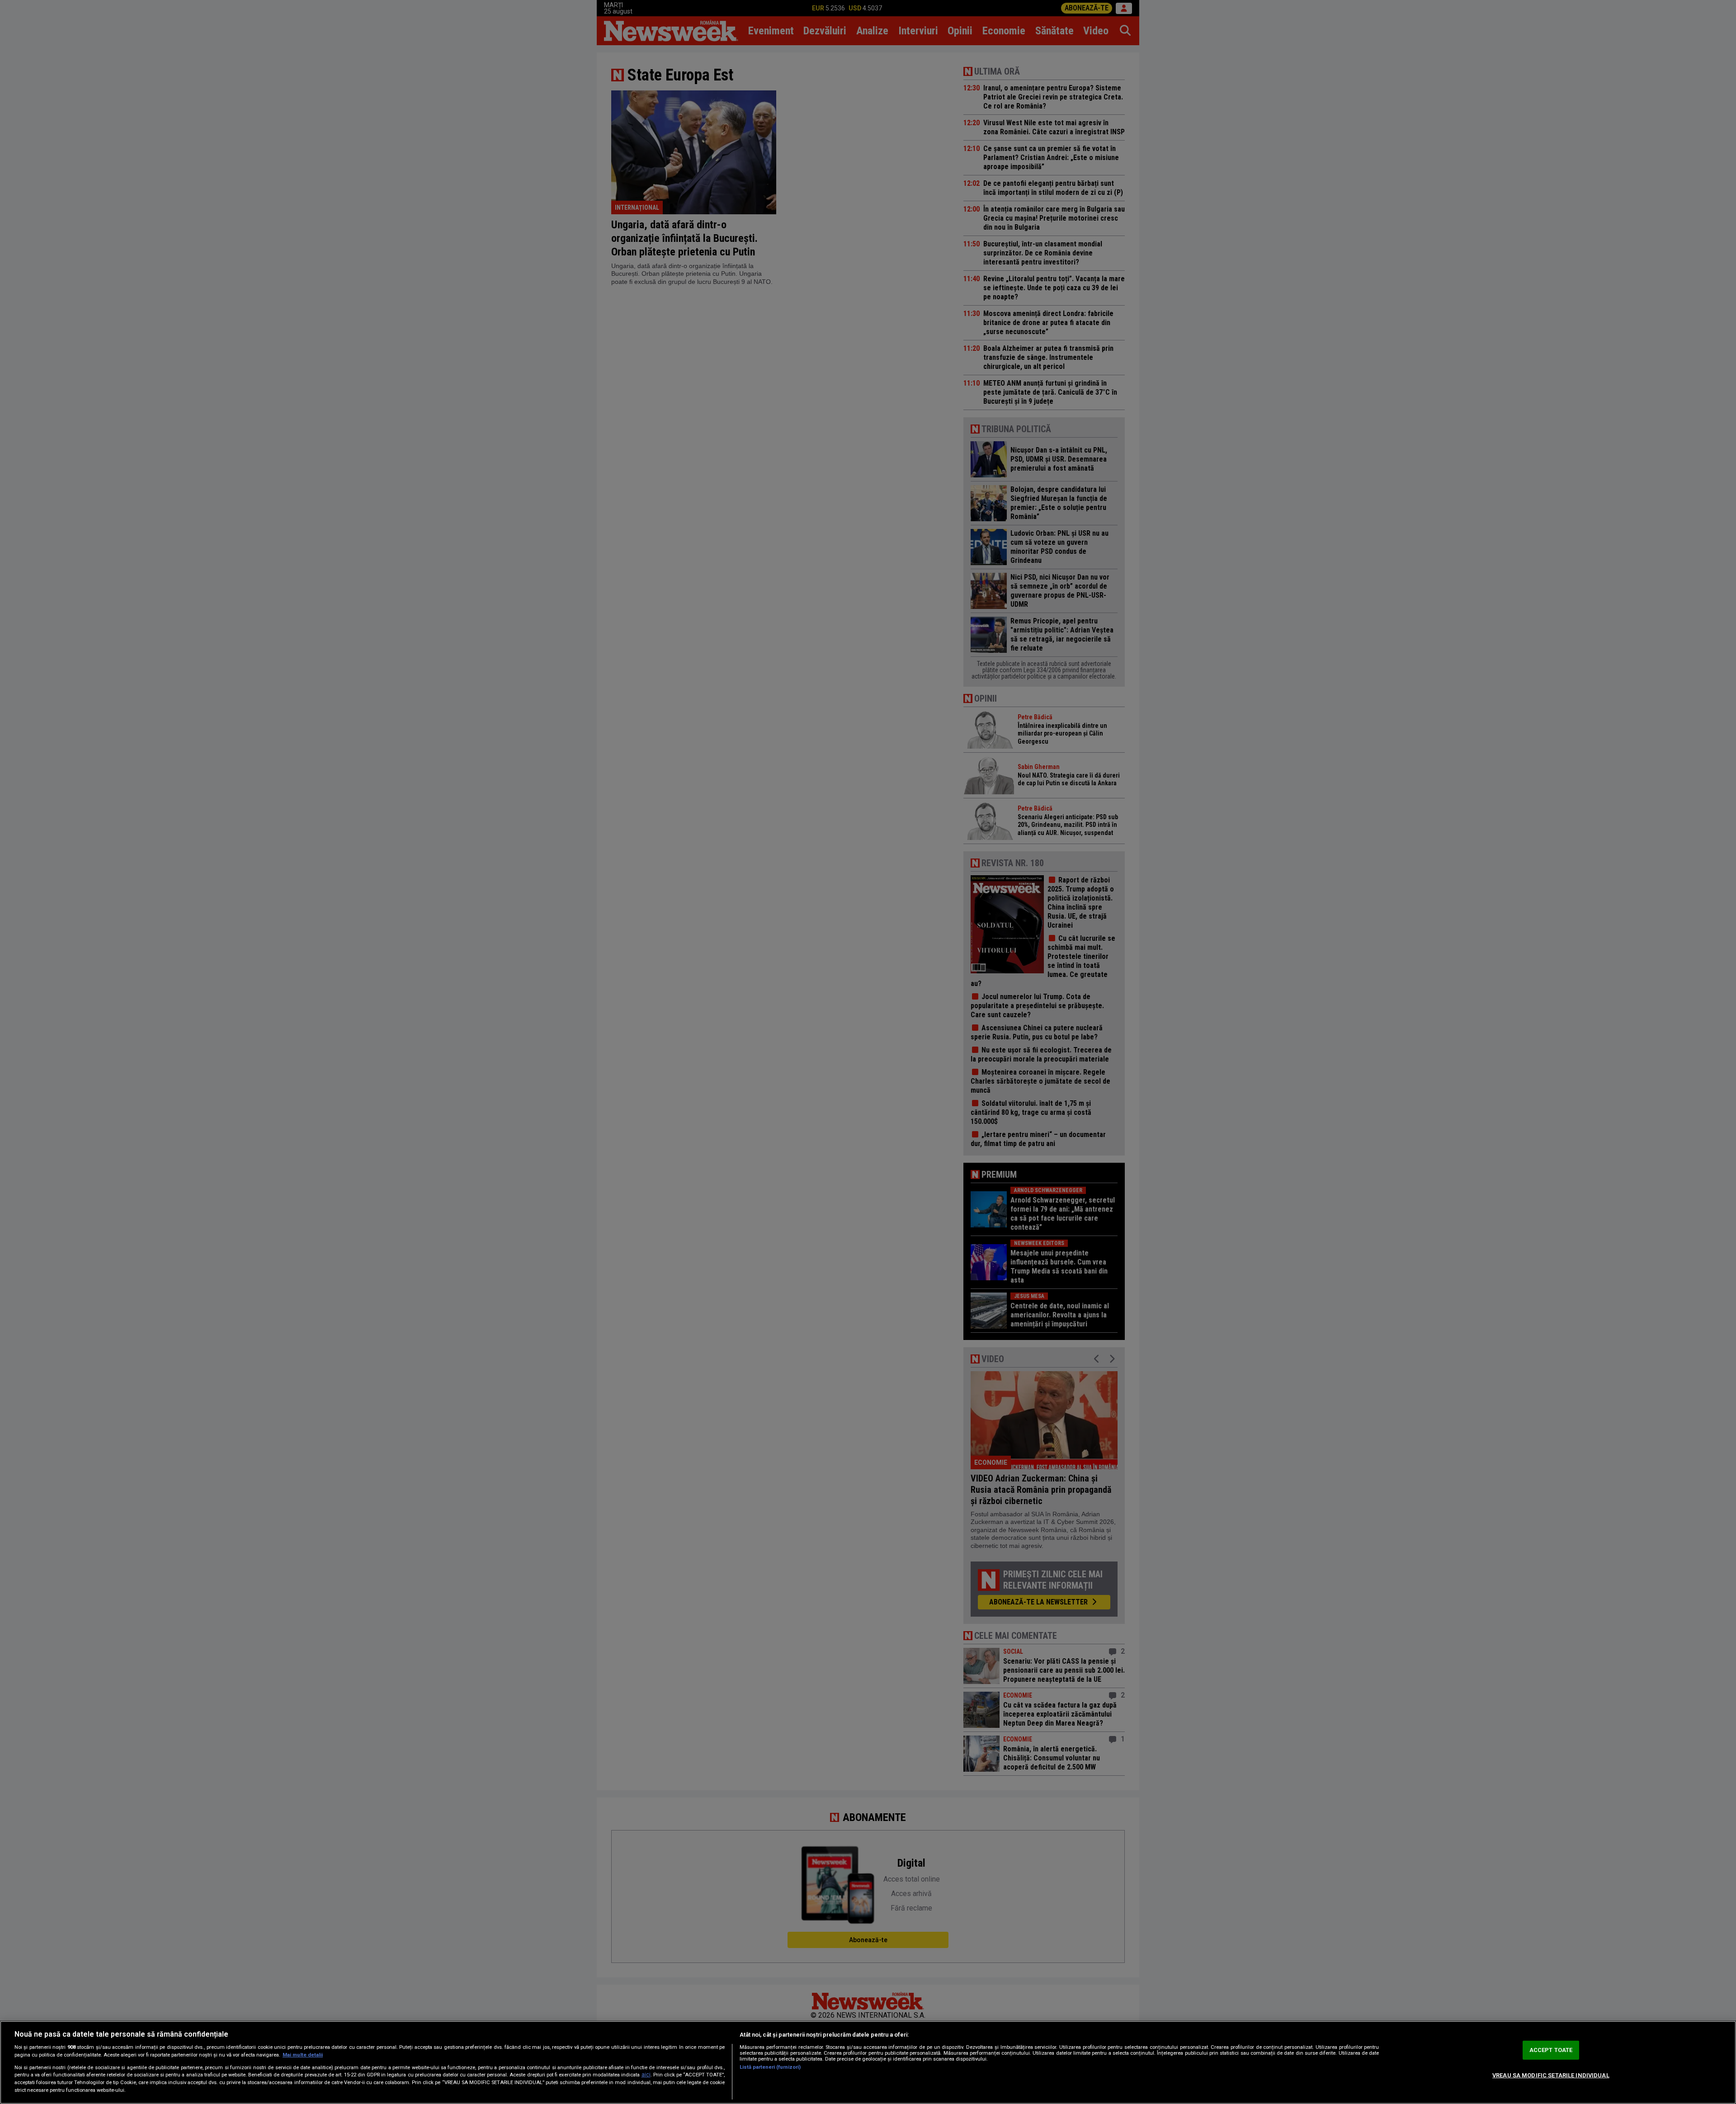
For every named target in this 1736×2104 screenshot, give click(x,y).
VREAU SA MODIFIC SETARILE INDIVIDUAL (1551, 2075)
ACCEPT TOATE (1551, 2050)
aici (646, 2075)
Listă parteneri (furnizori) (770, 2067)
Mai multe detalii (303, 2055)
